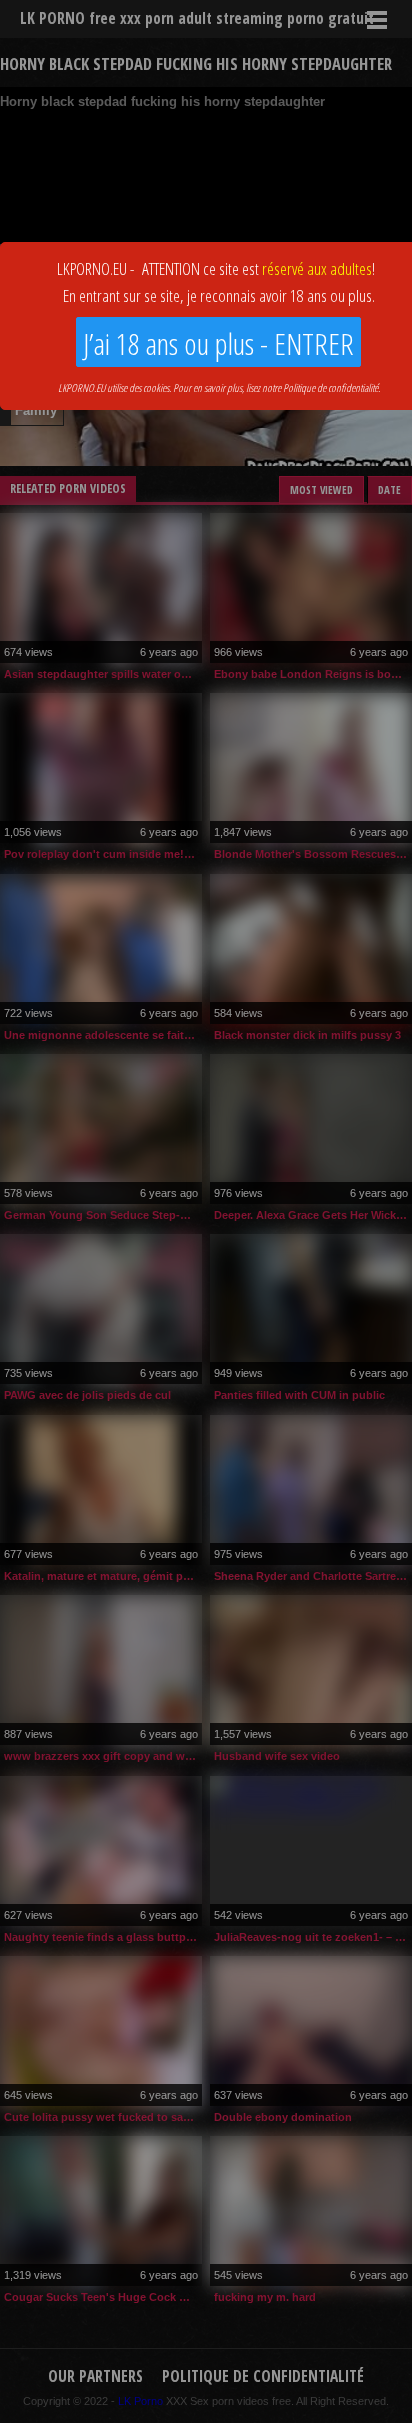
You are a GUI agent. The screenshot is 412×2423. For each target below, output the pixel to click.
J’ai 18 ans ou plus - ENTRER (218, 343)
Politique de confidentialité (330, 387)
